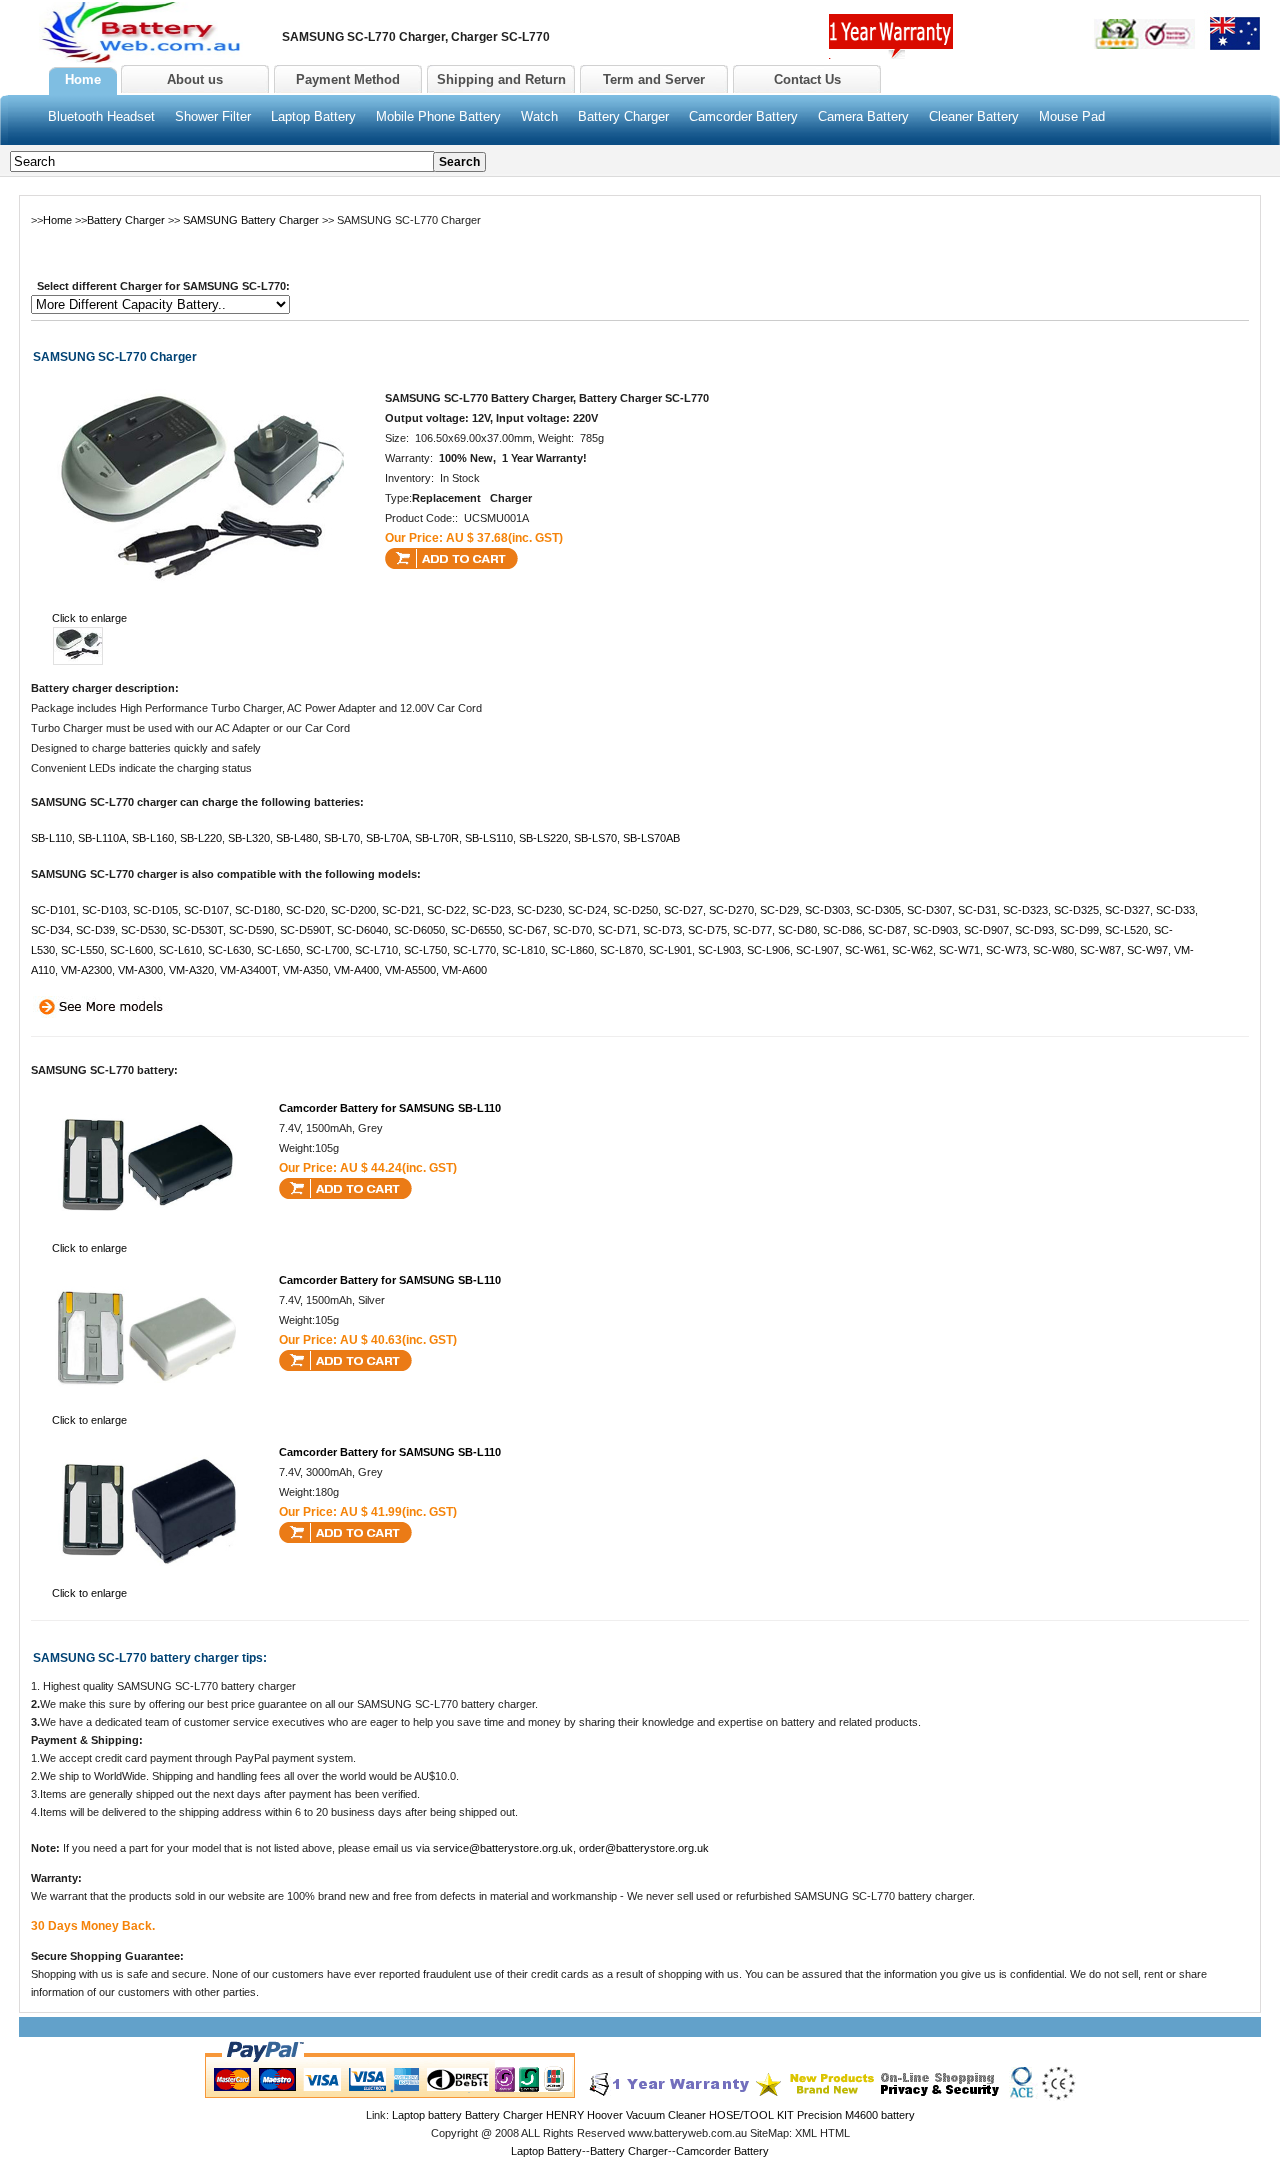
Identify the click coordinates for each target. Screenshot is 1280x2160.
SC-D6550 (476, 930)
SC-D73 (662, 930)
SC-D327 (1127, 910)
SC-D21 (401, 910)
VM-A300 (140, 970)
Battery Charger (623, 116)
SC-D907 (986, 930)
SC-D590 (251, 930)
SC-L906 (768, 950)
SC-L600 (131, 950)
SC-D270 (731, 910)
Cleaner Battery (974, 116)
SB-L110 (51, 838)
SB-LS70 (595, 838)
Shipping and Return (501, 79)
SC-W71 (959, 950)
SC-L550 (82, 950)
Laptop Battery (313, 116)
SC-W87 (1100, 950)
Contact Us (807, 79)
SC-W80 (1053, 950)
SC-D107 (206, 910)
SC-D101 (53, 910)
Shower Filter (213, 116)
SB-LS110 (489, 838)
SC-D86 (842, 930)
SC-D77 (752, 930)
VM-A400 (356, 970)
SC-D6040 (362, 930)
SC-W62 (912, 950)
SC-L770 (474, 950)
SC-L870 (621, 950)
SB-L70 (342, 838)
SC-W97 (1147, 950)
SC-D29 (779, 910)
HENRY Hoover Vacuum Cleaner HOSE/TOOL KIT (670, 2115)
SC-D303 (827, 910)
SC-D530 (143, 930)
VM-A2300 (86, 970)
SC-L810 (523, 950)
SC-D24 (587, 910)
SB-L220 (201, 838)
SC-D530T (197, 930)
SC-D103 (104, 910)
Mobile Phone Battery (438, 116)
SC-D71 (617, 930)
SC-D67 (527, 930)
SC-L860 (572, 950)
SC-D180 (257, 910)
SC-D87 (887, 930)
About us (195, 79)
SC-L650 (278, 950)
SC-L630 (229, 950)
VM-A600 (464, 970)
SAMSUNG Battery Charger (251, 220)
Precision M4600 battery (856, 2115)
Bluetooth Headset (101, 116)
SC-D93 (1034, 930)
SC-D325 (1076, 910)
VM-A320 (191, 970)
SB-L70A (387, 838)
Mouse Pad (1072, 116)
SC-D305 (878, 910)
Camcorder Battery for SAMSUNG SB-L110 (390, 1108)
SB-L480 (297, 838)
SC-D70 (572, 930)
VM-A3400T (248, 970)
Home (57, 220)
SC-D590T (305, 930)
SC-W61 (865, 950)
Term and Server (654, 79)
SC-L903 (719, 950)
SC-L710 (376, 950)
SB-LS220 (543, 838)
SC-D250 (635, 910)
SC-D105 (155, 910)
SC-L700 (327, 950)
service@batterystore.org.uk (503, 1848)
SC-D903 (935, 930)
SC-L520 (1126, 930)
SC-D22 (446, 910)
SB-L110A (102, 838)
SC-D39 (95, 930)
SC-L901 (670, 950)
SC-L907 (817, 950)
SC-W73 (1006, 950)
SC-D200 (353, 910)
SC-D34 (50, 930)
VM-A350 (305, 970)
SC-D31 (977, 910)
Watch (539, 116)
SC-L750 (425, 950)
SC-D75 (707, 930)
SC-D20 (305, 910)
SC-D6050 (419, 930)
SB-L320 (249, 838)
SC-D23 (491, 910)
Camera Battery (863, 116)
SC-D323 (1025, 910)
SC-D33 (1175, 910)
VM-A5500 (410, 970)
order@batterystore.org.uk (644, 1848)
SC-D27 (683, 910)
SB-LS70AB (651, 838)
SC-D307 (929, 910)
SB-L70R (437, 838)
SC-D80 (797, 930)
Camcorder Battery (743, 116)
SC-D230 (539, 910)
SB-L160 (153, 838)
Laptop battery (427, 2115)
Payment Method (348, 79)
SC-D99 (1079, 930)
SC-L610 (180, 950)
